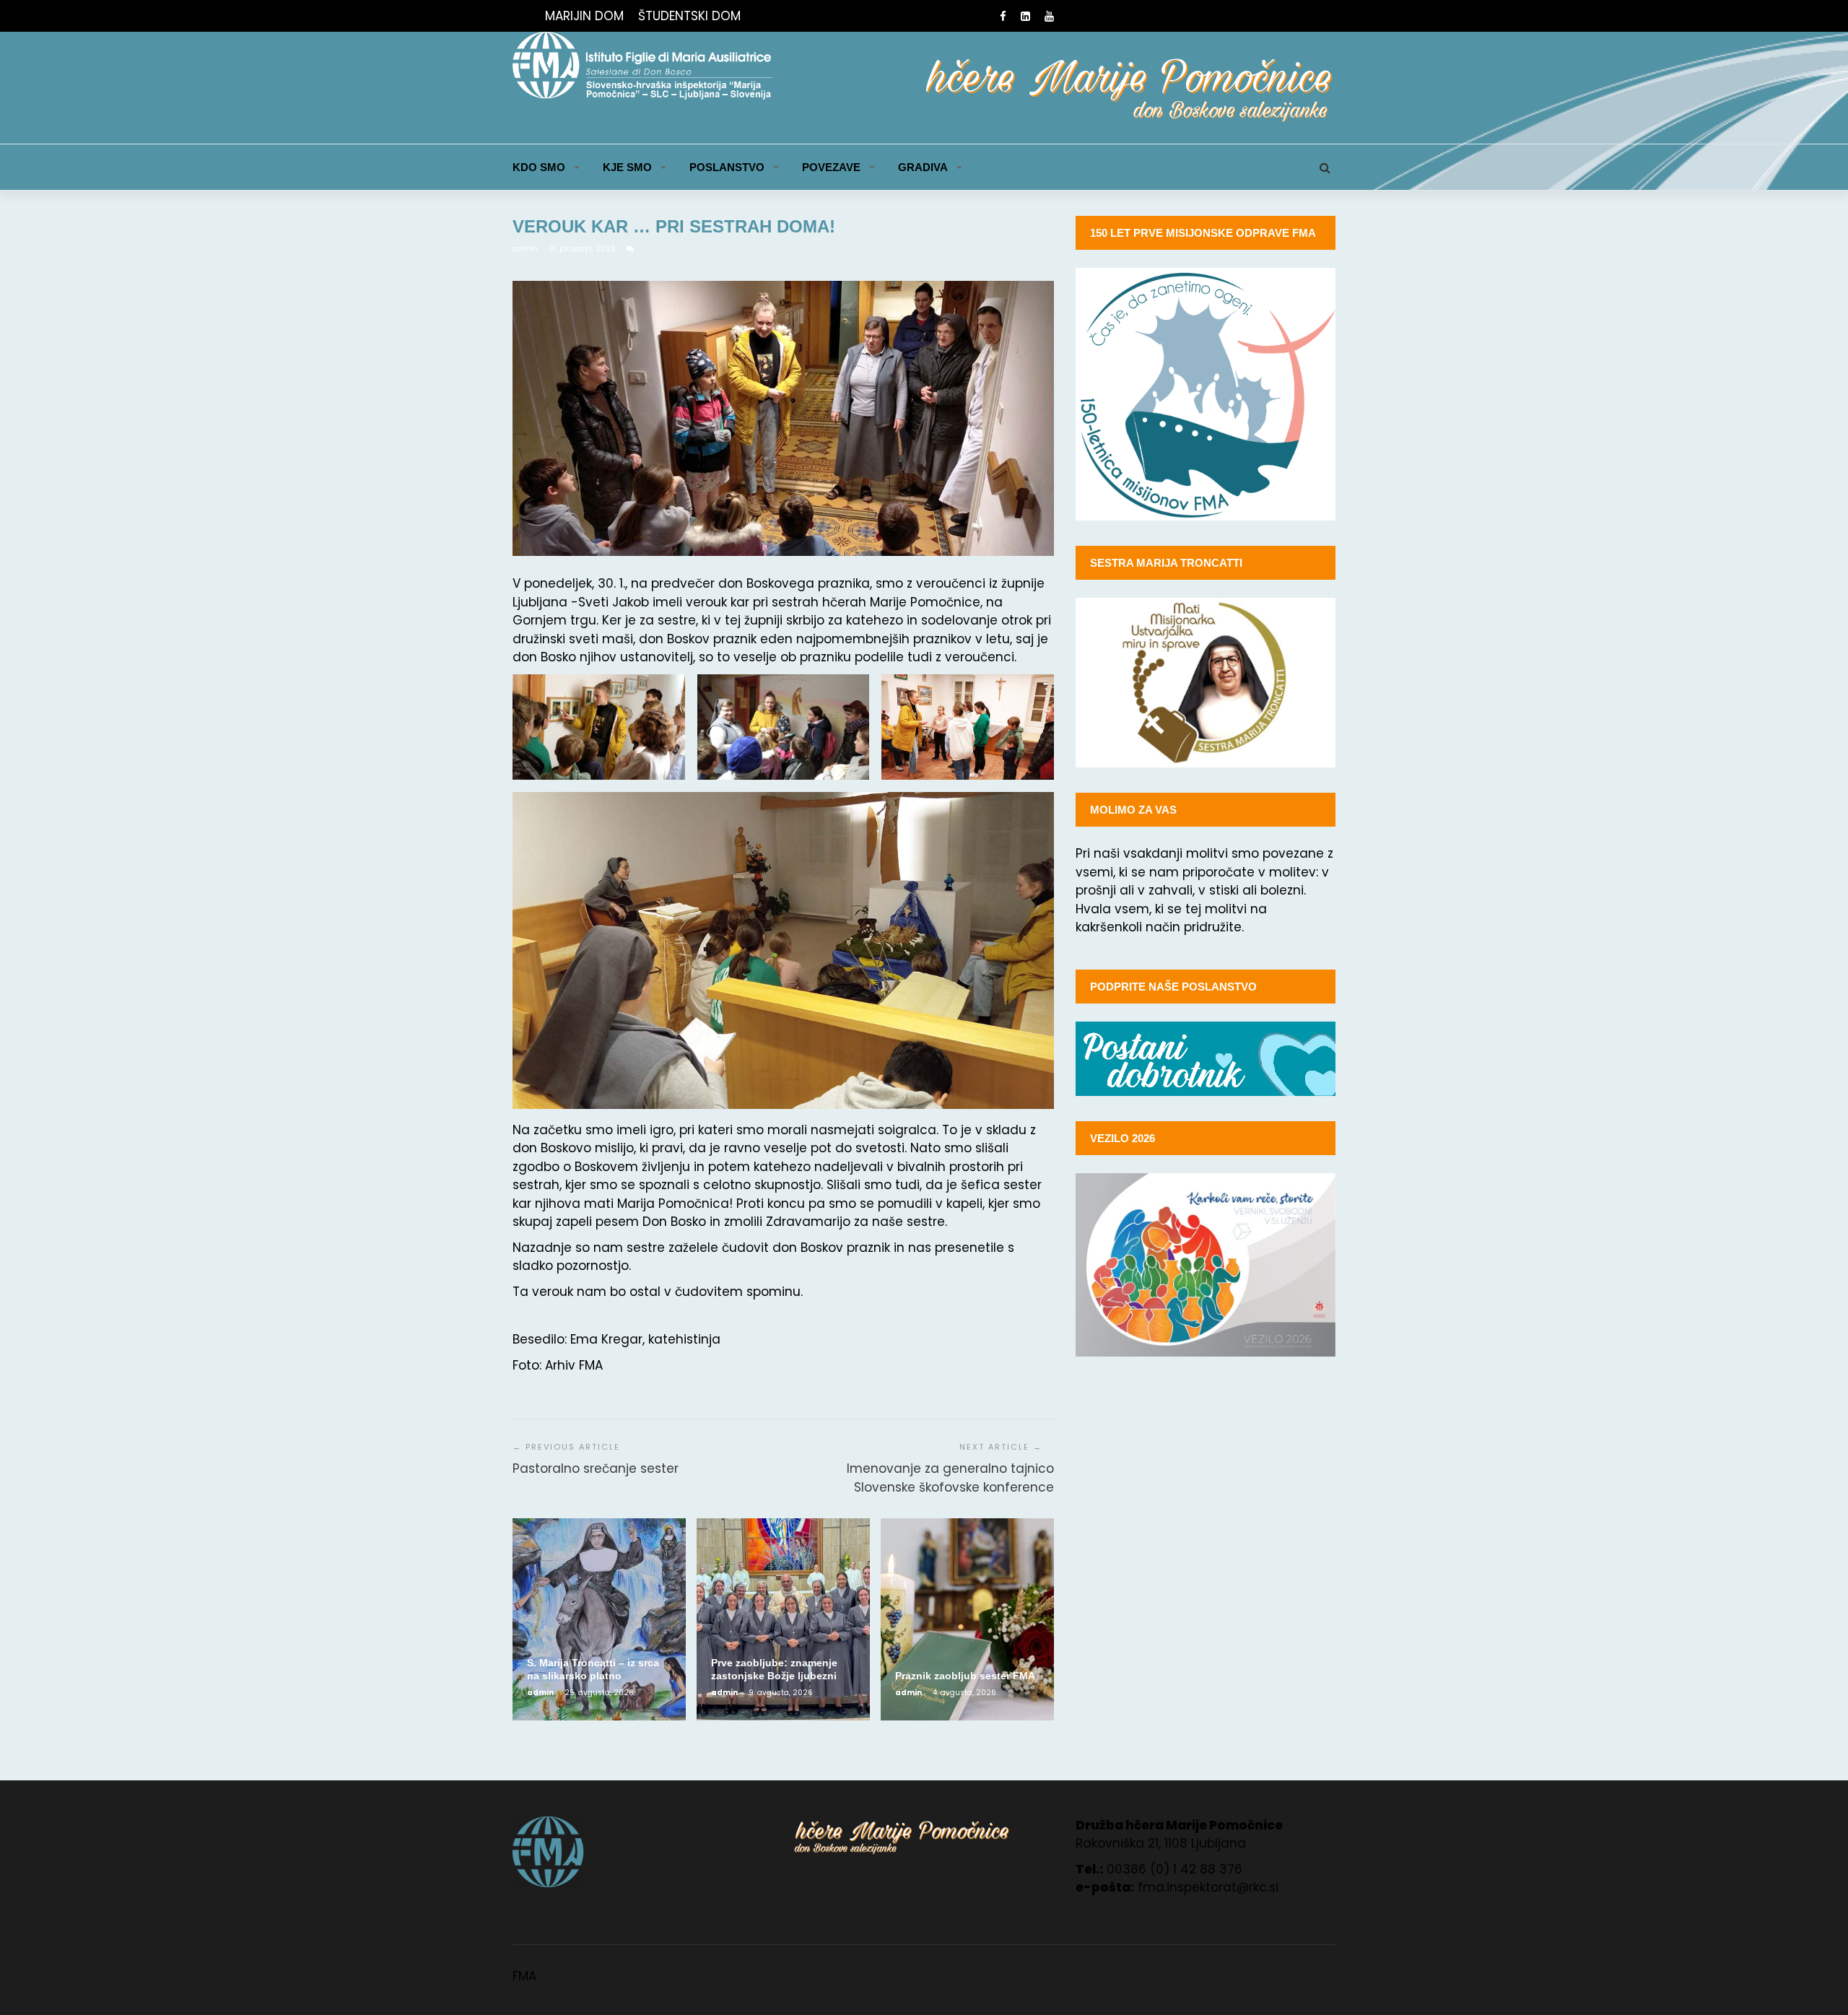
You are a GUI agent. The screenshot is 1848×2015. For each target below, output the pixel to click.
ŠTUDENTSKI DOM (689, 16)
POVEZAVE (831, 167)
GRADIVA (923, 167)
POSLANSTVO (727, 167)
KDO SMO (539, 167)
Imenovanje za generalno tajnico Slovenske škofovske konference (950, 1478)
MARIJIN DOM (584, 16)
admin (526, 249)
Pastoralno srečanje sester (596, 1468)
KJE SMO (627, 167)
